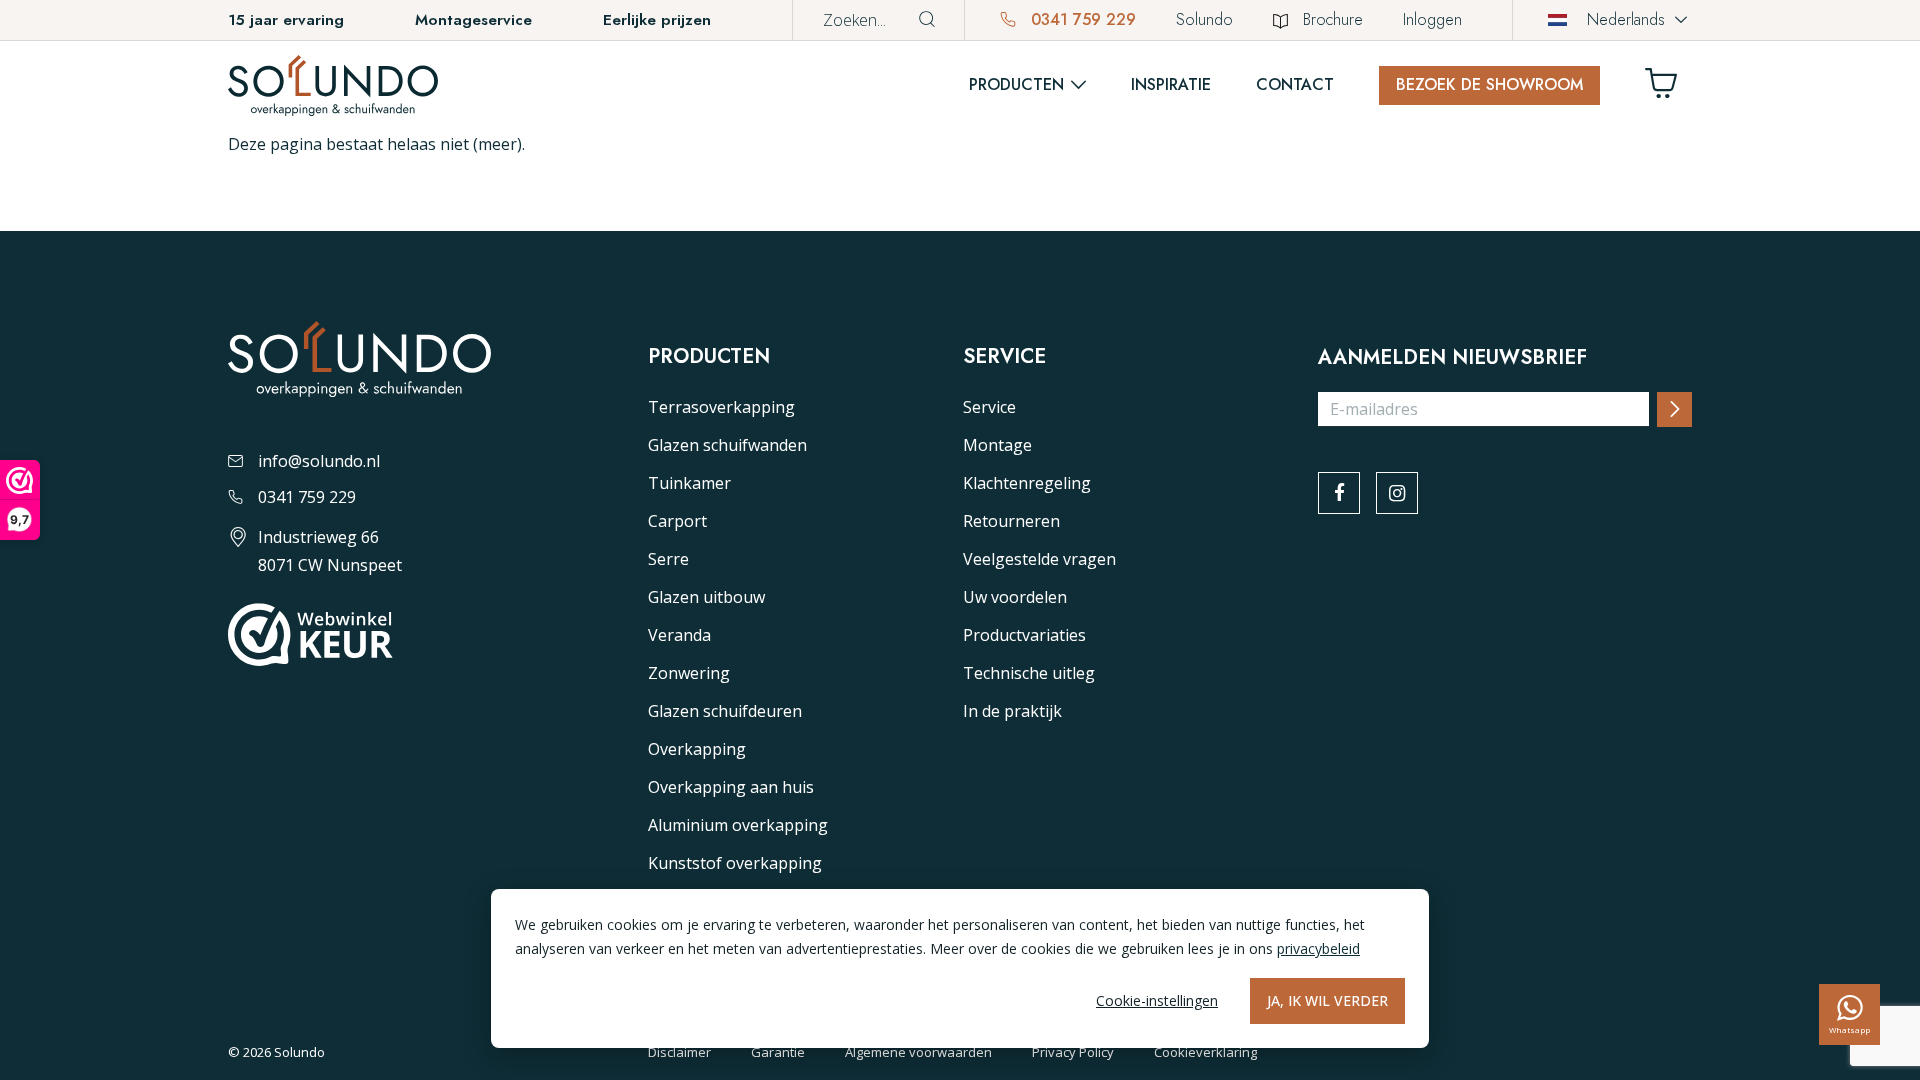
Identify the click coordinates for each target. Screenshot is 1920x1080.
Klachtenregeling (1027, 483)
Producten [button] (1016, 84)
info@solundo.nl (319, 461)
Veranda (679, 635)
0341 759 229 (1081, 19)
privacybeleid (1318, 948)
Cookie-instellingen (1157, 1000)
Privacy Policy (1073, 1052)
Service (989, 407)
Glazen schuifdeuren (725, 711)
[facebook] (1339, 493)
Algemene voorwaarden (918, 1052)
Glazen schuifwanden (727, 445)
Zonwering (689, 673)
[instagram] (1397, 493)
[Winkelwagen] (1669, 88)
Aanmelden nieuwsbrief (1452, 358)
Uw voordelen (1015, 597)
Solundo (1204, 19)
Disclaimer (679, 1052)
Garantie (778, 1052)
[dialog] (960, 968)
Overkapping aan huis (731, 787)
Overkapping (697, 749)
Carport (677, 521)
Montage (997, 445)
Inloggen (1432, 19)
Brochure (1333, 19)
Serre (668, 559)
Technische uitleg (1029, 673)
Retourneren (1011, 521)
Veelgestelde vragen (1039, 559)
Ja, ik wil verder (1327, 1000)
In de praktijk (1012, 711)
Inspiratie (1171, 84)
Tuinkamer (689, 483)
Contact (1295, 84)
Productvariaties (1024, 635)
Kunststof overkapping (735, 863)
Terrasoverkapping (721, 407)
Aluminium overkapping (738, 825)
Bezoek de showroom (1489, 84)
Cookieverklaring (1205, 1052)
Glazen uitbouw (706, 597)
